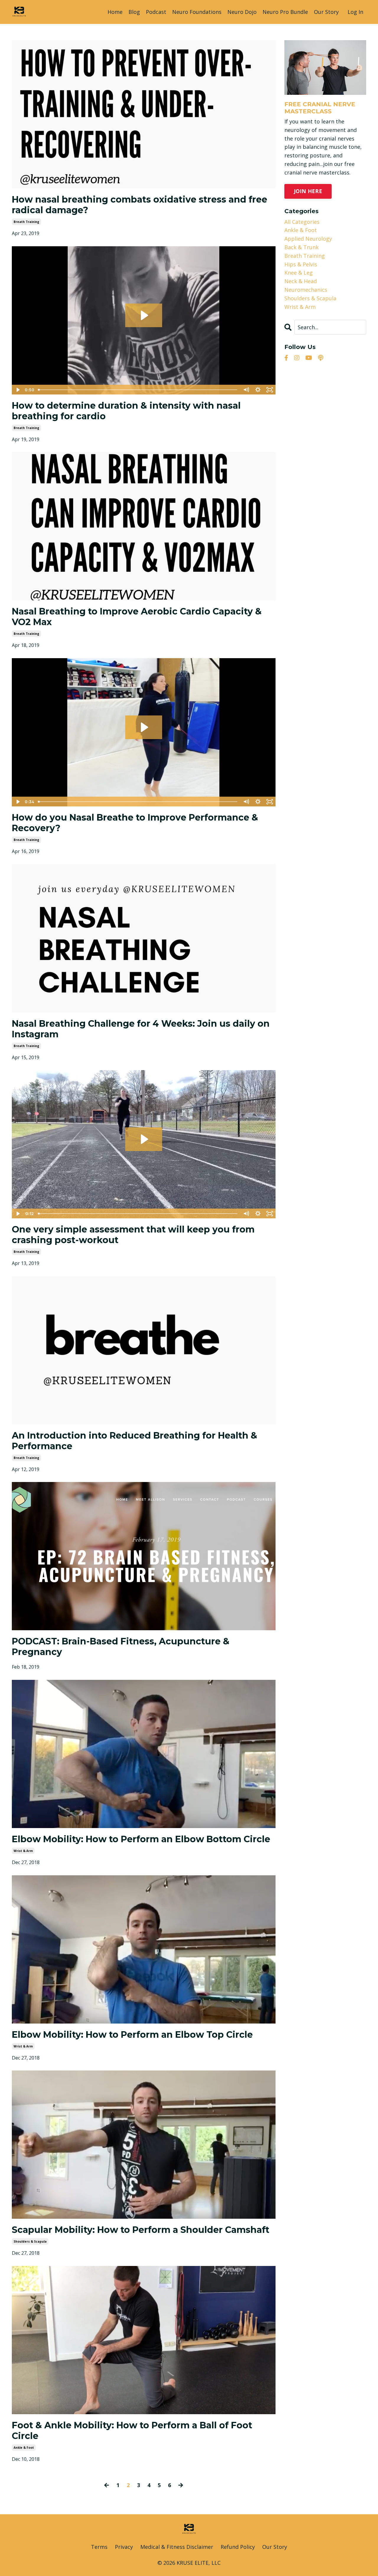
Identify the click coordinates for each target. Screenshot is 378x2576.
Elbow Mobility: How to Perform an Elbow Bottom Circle (141, 1839)
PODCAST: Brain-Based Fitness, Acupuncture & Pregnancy (121, 1647)
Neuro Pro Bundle (285, 12)
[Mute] (246, 390)
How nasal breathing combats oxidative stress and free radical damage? (140, 205)
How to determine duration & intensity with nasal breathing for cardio (126, 411)
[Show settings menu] (258, 390)
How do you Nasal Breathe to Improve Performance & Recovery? (135, 823)
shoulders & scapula (30, 2241)
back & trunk (302, 247)
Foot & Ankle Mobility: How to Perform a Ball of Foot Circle (132, 2431)
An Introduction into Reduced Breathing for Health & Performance (135, 1441)
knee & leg (299, 273)
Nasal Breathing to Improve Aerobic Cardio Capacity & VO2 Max (137, 617)
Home (115, 12)
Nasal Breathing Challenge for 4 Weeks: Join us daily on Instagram (141, 1029)
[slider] (138, 390)
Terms (99, 2547)
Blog (134, 12)
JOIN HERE (308, 191)
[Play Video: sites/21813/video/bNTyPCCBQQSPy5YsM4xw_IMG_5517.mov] (144, 1139)
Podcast (156, 12)
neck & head (301, 281)
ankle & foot (24, 2448)
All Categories (302, 222)
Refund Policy (238, 2547)
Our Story (326, 12)
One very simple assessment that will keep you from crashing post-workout (133, 1235)
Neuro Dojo (242, 12)
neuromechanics (306, 290)
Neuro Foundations (197, 12)
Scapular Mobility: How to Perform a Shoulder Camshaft (141, 2230)
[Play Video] (17, 390)
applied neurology (308, 239)
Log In (355, 12)
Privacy (124, 2547)
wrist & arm (23, 1851)
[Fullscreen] (270, 390)
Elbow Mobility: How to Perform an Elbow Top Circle (132, 2035)
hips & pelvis (301, 264)
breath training (26, 222)
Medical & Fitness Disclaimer (177, 2547)
